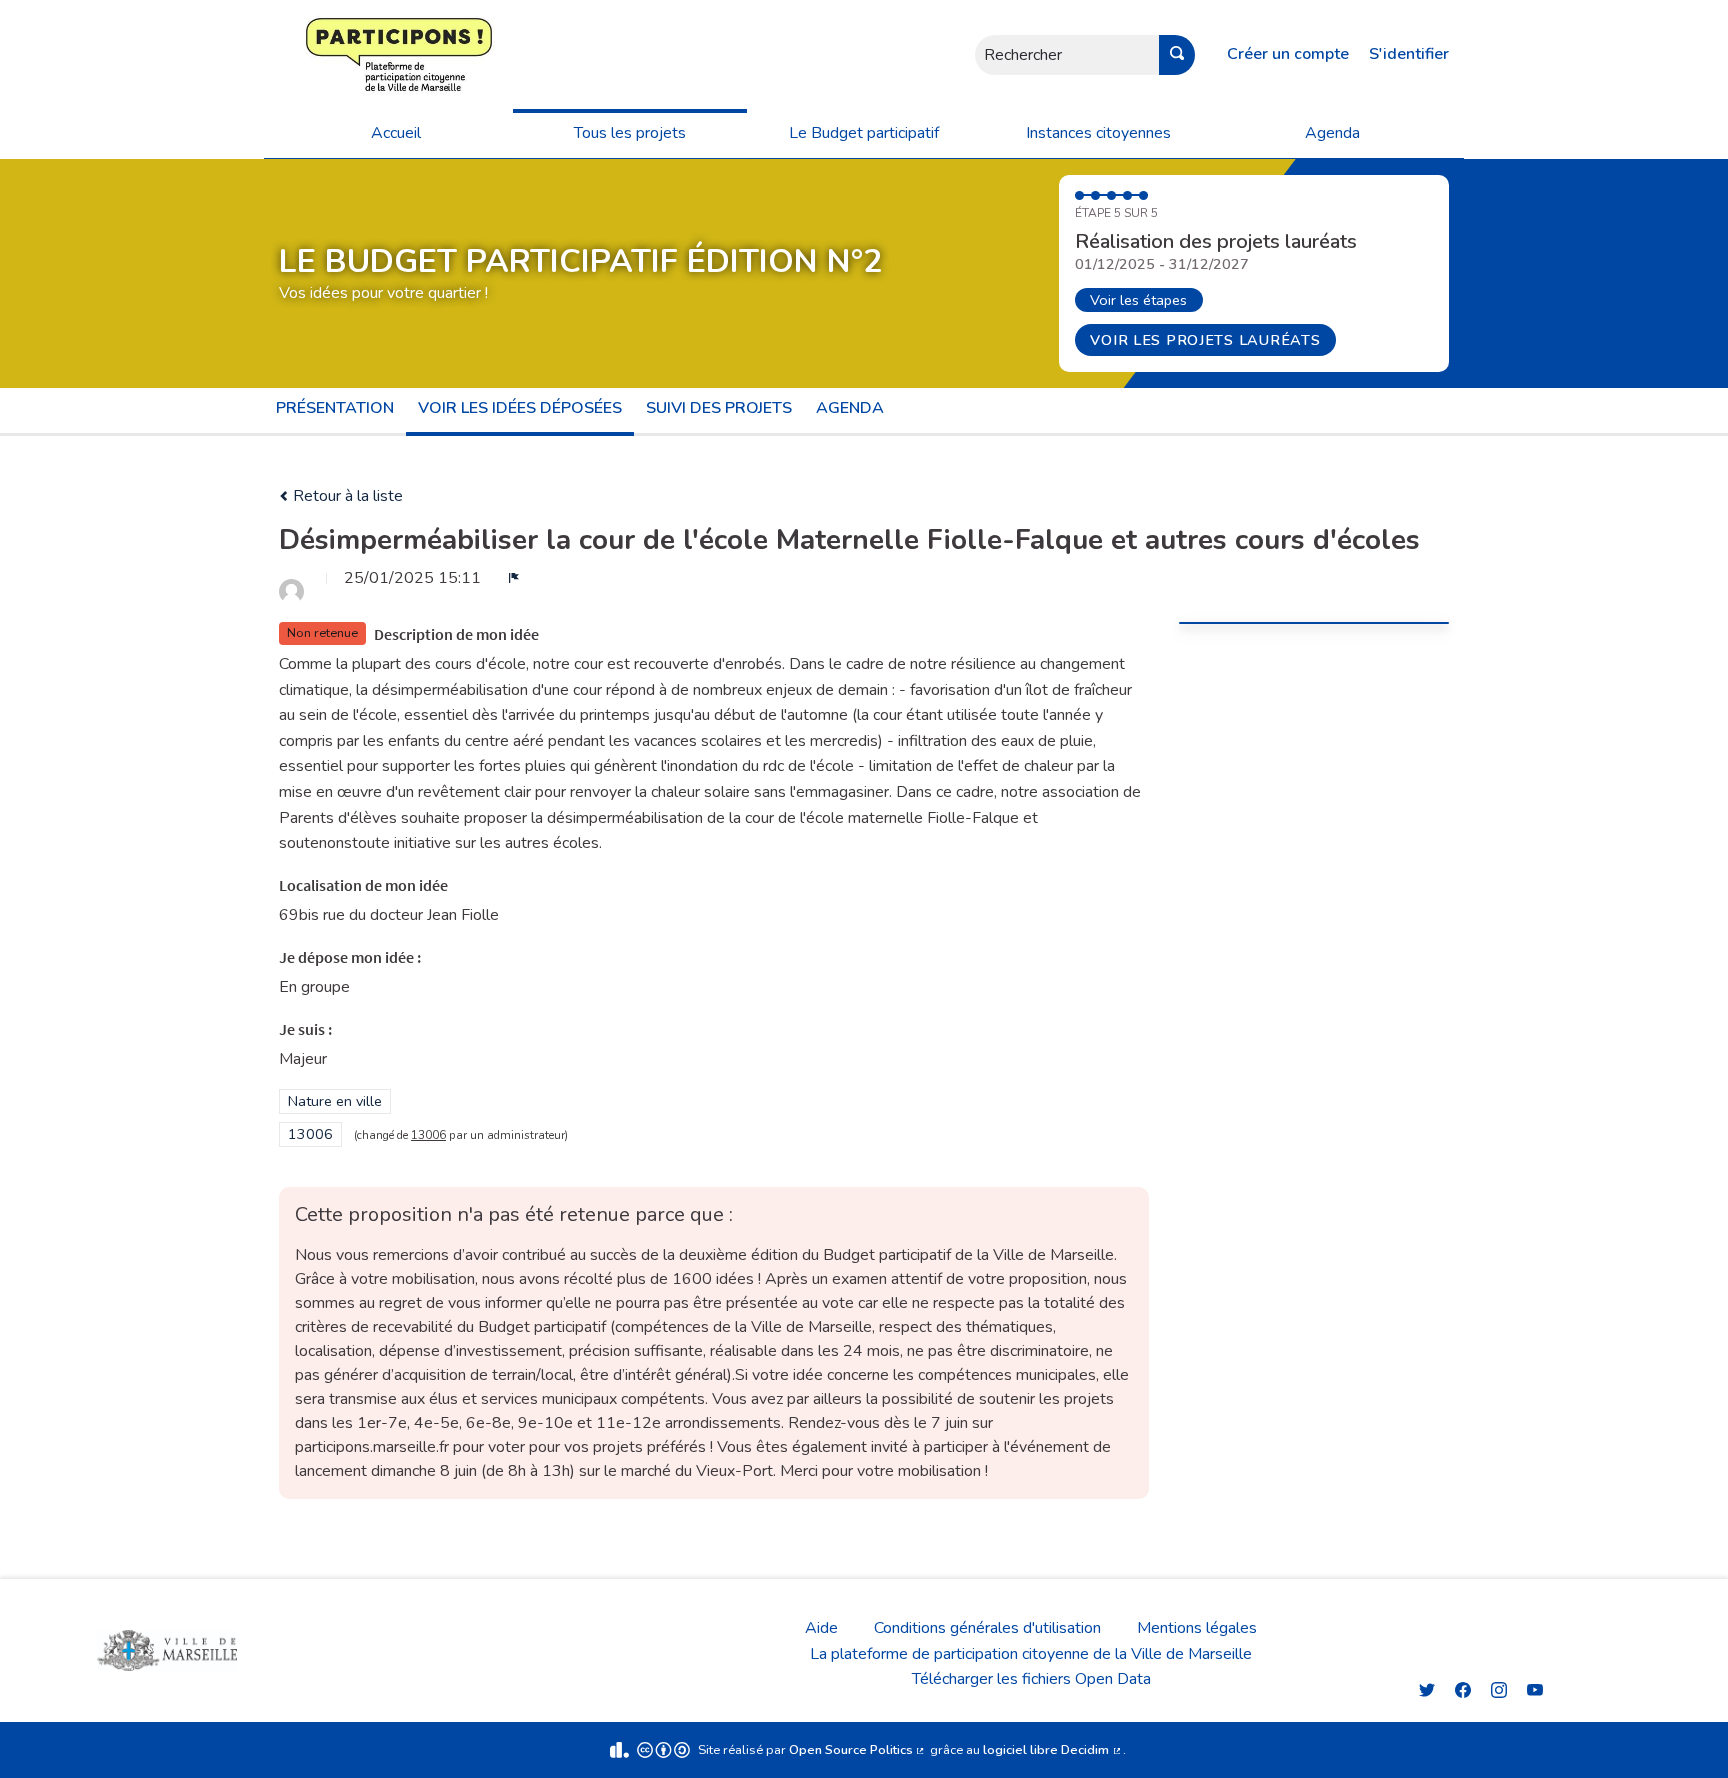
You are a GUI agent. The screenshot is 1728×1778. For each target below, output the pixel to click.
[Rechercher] (1177, 55)
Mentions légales (1197, 1628)
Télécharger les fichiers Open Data (1031, 1679)
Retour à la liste (346, 496)
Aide (821, 1628)
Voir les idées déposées (520, 408)
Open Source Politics (858, 1750)
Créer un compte (1288, 54)
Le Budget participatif (864, 133)
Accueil (396, 133)
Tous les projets (630, 133)
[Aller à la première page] (339, 54)
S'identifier (1409, 54)
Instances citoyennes (1098, 133)
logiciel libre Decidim (1053, 1750)
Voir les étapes (1138, 300)
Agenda (1332, 133)
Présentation (335, 408)
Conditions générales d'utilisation (987, 1628)
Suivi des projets (719, 408)
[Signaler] (514, 578)
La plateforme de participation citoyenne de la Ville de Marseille (1031, 1654)
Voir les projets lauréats (1205, 340)
